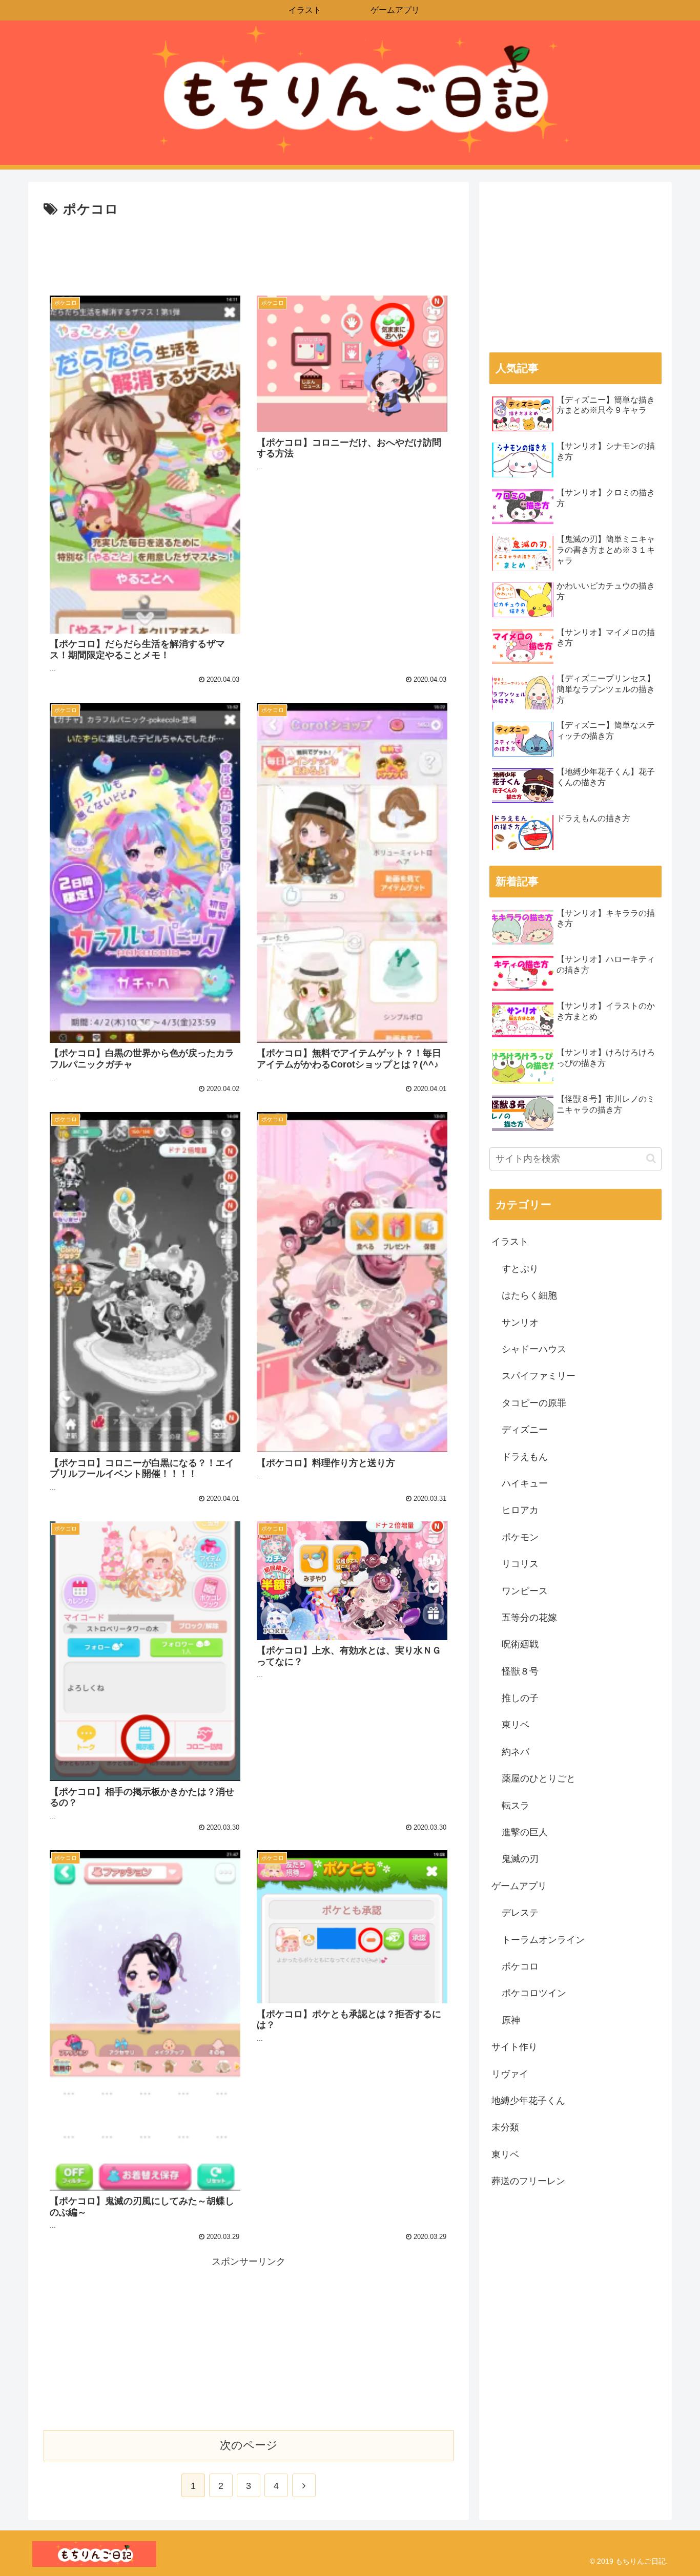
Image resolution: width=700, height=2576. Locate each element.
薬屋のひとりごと (539, 1778)
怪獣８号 (520, 1671)
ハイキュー (525, 1483)
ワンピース (525, 1591)
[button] (651, 1158)
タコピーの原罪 (534, 1403)
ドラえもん (525, 1457)
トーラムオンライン (543, 1940)
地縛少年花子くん (528, 2101)
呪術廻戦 (520, 1644)
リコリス (520, 1564)
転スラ (516, 1806)
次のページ (249, 2445)
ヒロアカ (520, 1510)
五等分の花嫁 (529, 1618)
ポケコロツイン (534, 1993)
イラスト (510, 1242)
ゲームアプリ (519, 1886)
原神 (511, 2020)
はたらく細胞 (529, 1295)
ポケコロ (520, 1966)
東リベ (516, 1725)
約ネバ (516, 1752)
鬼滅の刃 (520, 1859)
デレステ (520, 1913)
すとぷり (520, 1269)
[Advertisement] (249, 249)
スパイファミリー (539, 1376)
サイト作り (514, 2047)
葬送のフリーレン (528, 2181)
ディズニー (525, 1430)
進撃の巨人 (525, 1832)
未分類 (505, 2127)
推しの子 (520, 1698)
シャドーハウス (534, 1349)
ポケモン (520, 1537)
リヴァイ (510, 2074)
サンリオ (520, 1323)
